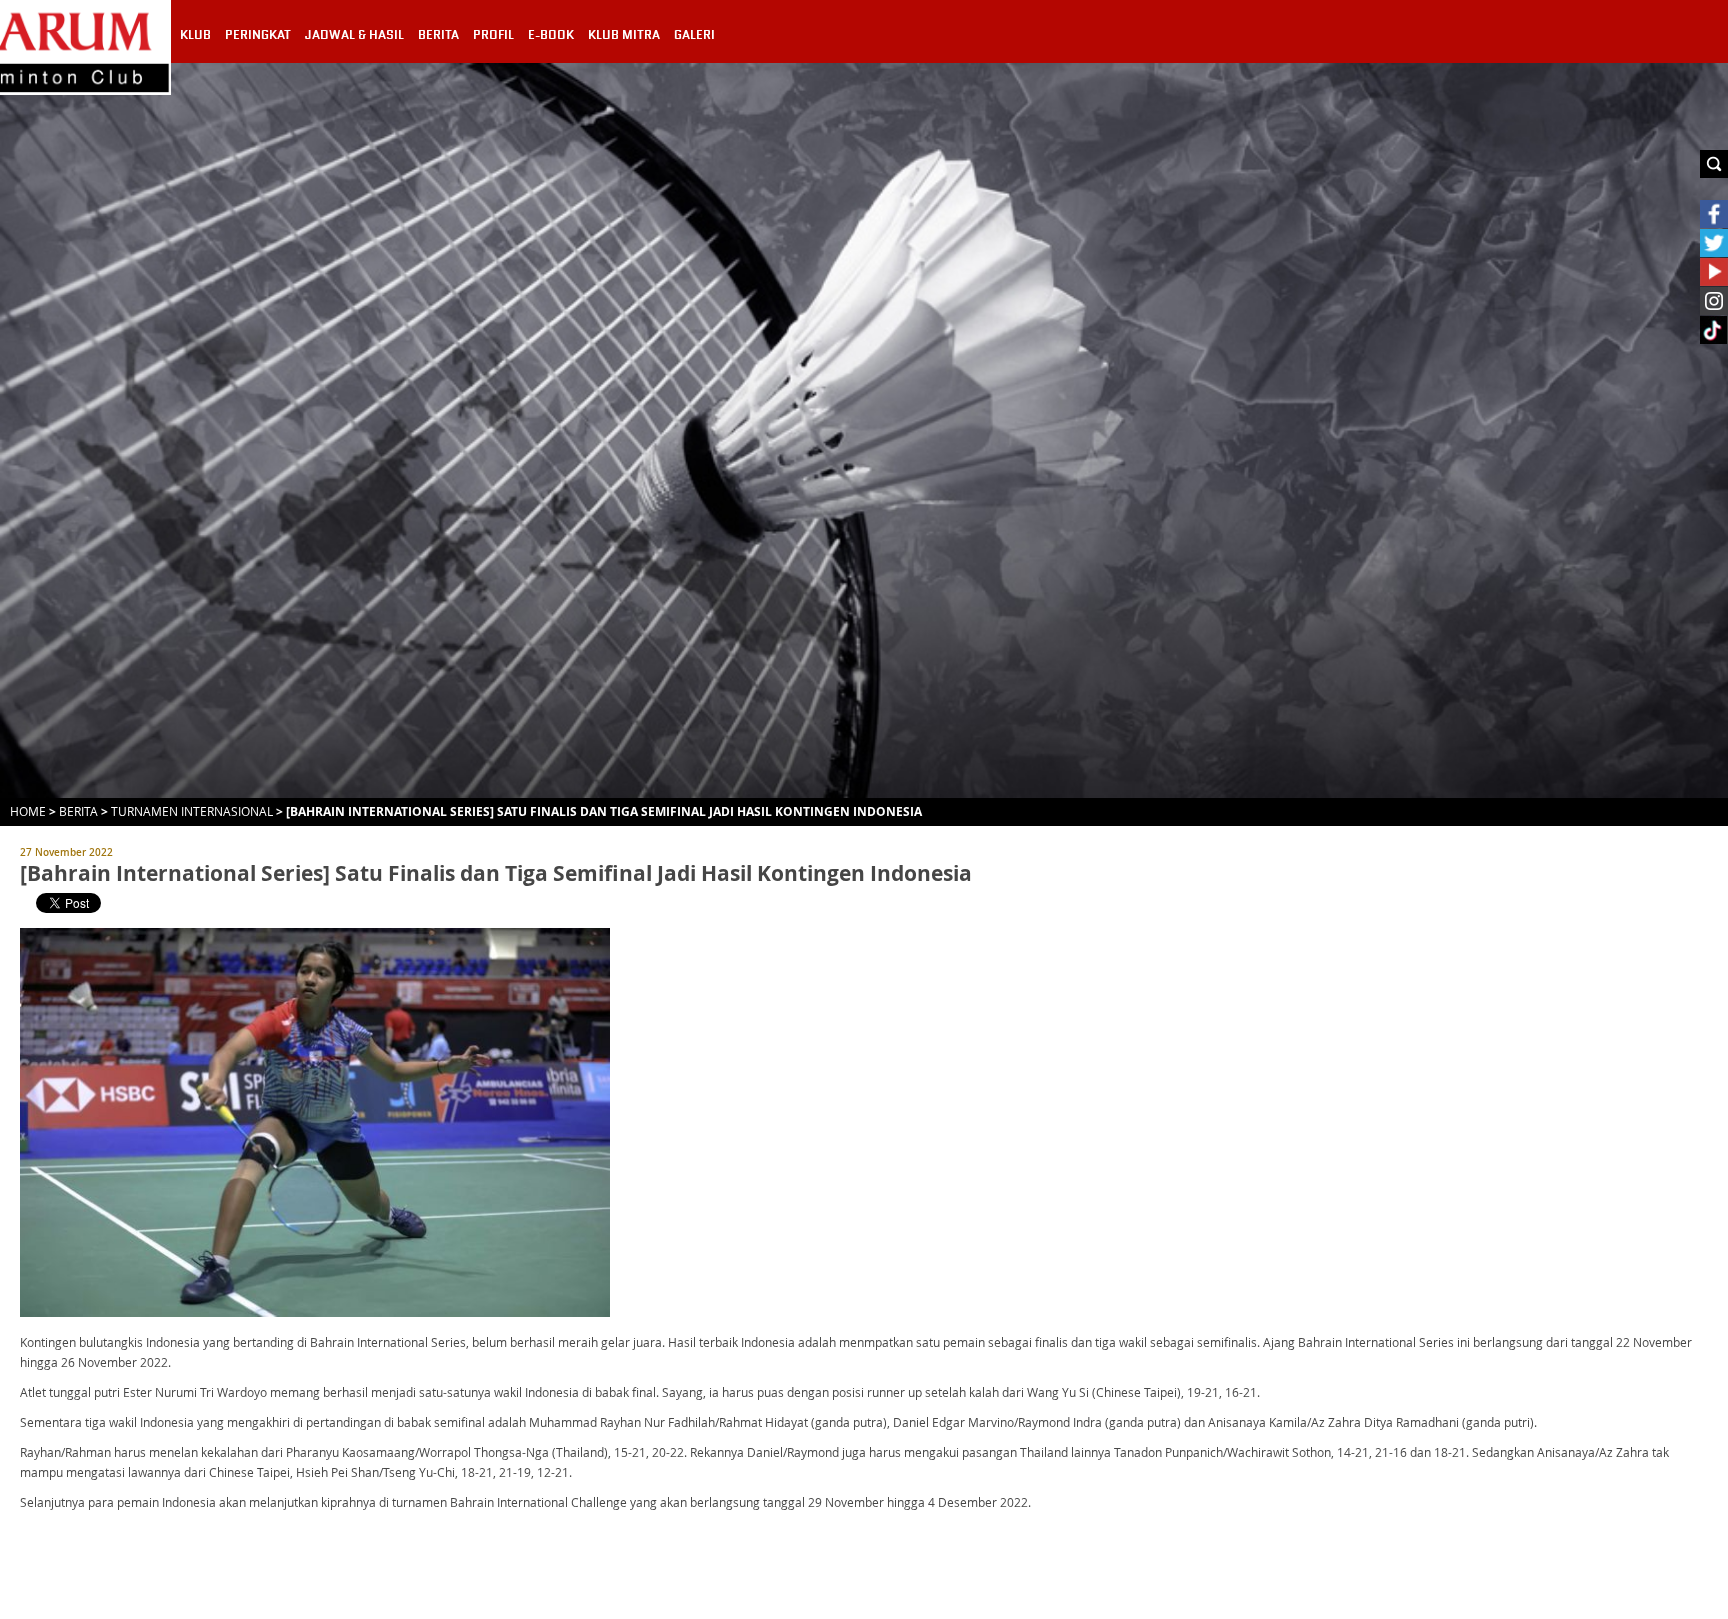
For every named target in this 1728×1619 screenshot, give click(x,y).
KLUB (195, 35)
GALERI (694, 35)
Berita (78, 811)
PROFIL (493, 35)
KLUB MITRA (624, 35)
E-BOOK (551, 35)
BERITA (438, 35)
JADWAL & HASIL (354, 35)
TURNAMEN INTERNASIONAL (192, 811)
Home (28, 811)
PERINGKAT (258, 35)
